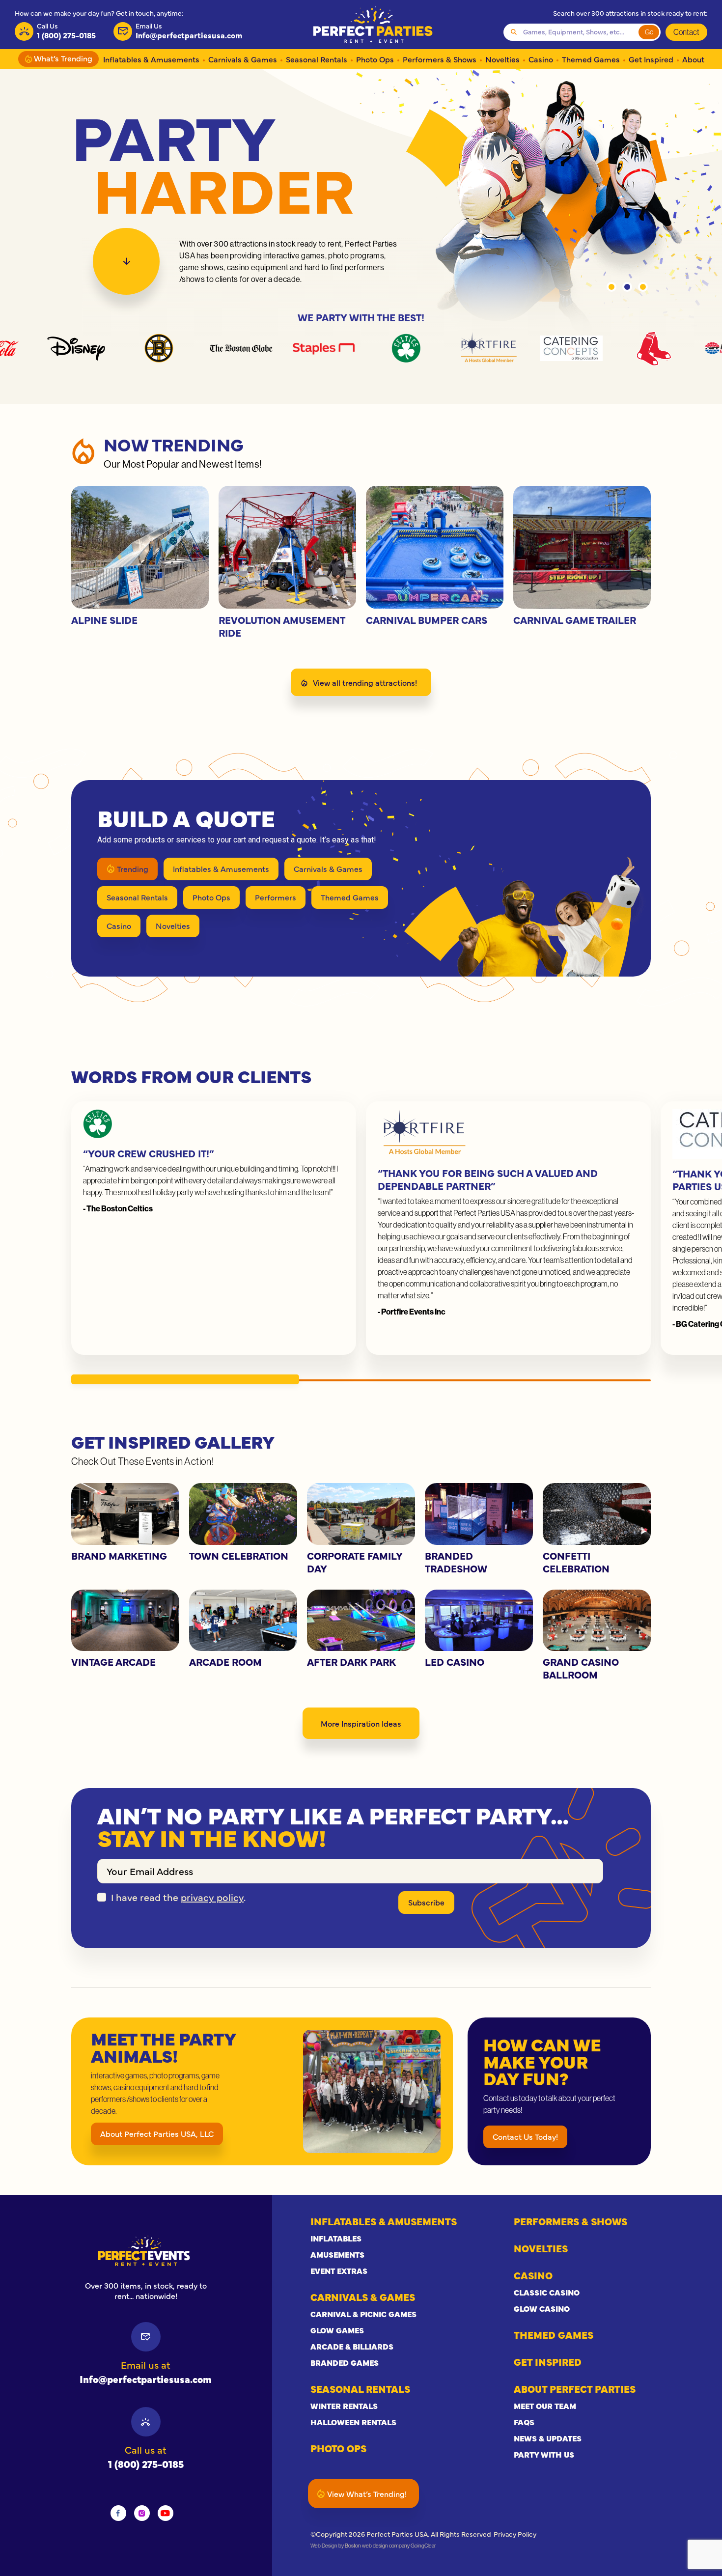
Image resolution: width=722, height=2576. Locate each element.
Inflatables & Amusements (151, 59)
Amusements (337, 2254)
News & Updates (548, 2438)
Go (649, 32)
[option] (361, 201)
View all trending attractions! (365, 682)
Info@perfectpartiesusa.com (146, 2379)
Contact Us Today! (525, 2136)
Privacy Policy (515, 2534)
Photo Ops (375, 59)
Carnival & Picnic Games (363, 2314)
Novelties (502, 59)
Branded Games (345, 2362)
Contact (686, 32)
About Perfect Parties (575, 2389)
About (693, 59)
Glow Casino (542, 2308)
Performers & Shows (440, 59)
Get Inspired (651, 59)
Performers (276, 897)
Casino (541, 59)
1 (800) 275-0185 (146, 2464)
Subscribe (426, 1902)
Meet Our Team (545, 2406)
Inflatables (336, 2238)
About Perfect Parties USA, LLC (157, 2133)
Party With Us (544, 2454)
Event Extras (339, 2270)
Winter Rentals (344, 2406)
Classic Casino (547, 2292)
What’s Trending (62, 58)
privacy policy (212, 1897)
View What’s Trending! (367, 2493)
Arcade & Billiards (352, 2346)
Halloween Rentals (353, 2422)
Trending (133, 868)
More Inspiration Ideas (361, 1723)
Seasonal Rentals (317, 59)
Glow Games (337, 2330)
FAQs (524, 2422)
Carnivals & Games (243, 59)
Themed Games (591, 59)
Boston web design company (377, 2546)
